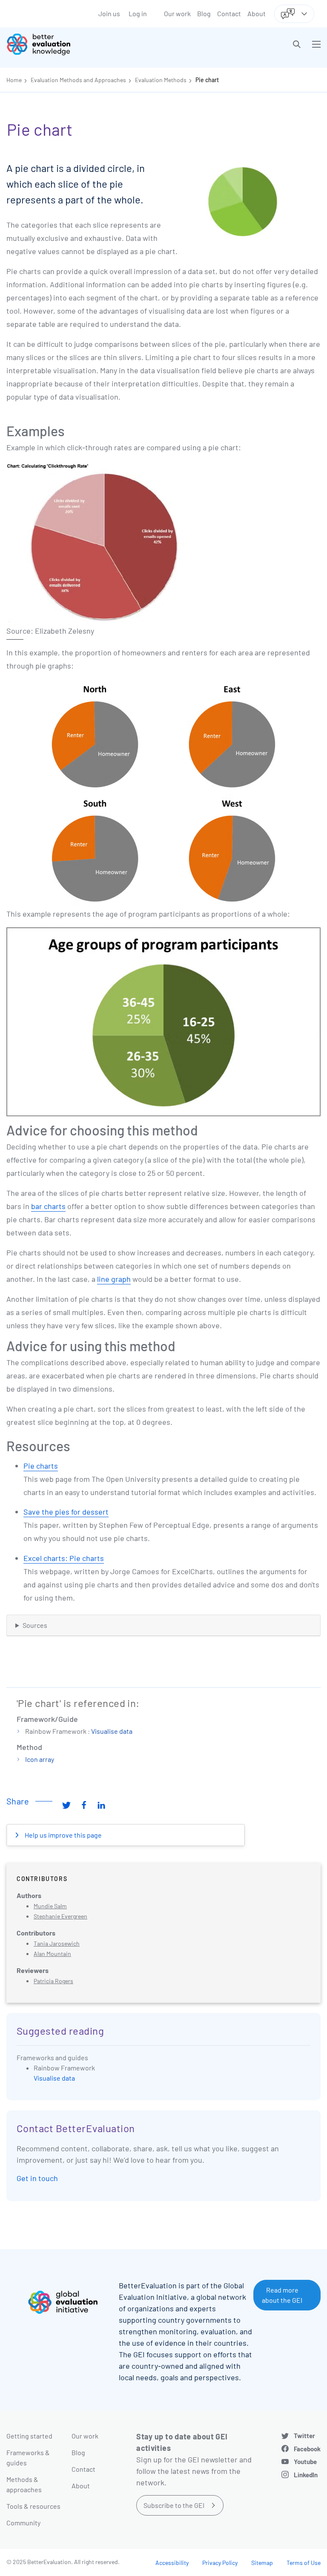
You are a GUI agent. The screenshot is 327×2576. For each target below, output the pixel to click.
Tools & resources (33, 2506)
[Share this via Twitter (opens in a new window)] (66, 1804)
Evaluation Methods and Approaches (78, 80)
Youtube (305, 2462)
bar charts (48, 1206)
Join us (109, 13)
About (257, 13)
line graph (114, 1279)
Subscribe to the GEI (174, 2505)
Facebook (307, 2449)
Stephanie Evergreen (60, 1916)
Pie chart (207, 80)
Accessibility (172, 2563)
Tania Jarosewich (57, 1943)
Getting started (29, 2436)
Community (23, 2523)
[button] (297, 44)
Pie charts (41, 1466)
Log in (138, 13)
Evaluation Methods (161, 80)
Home (14, 80)
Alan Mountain (52, 1954)
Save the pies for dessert (66, 1512)
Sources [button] (35, 1625)
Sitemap (262, 2563)
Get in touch (37, 2178)
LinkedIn (306, 2475)
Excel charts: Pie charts (64, 1558)
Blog (204, 13)
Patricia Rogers (53, 1981)
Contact (229, 13)
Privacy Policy (220, 2563)
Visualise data (112, 1731)
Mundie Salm (50, 1906)
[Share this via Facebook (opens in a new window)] (84, 1804)
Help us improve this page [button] (63, 1835)
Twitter (304, 2436)
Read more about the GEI (282, 2295)
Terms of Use (304, 2563)
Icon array (40, 1759)
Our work (177, 13)
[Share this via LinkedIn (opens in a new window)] (101, 1804)
